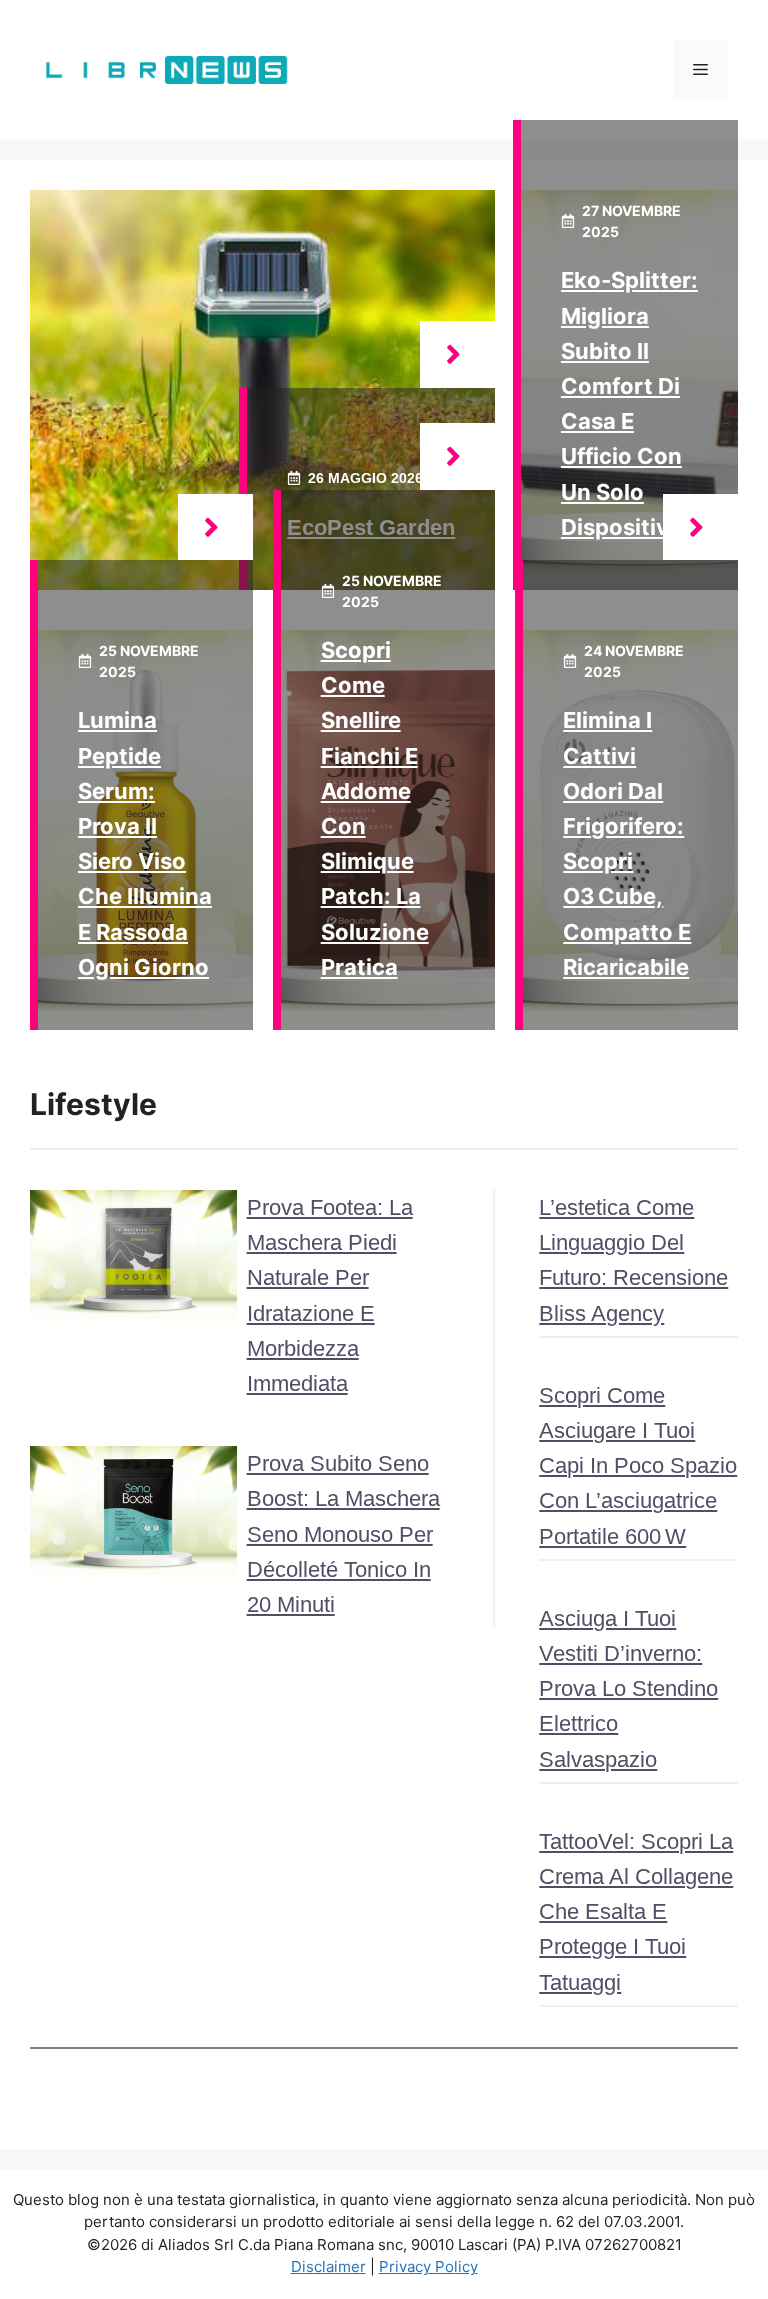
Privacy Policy (428, 2266)
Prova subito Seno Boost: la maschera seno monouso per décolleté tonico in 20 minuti (343, 1534)
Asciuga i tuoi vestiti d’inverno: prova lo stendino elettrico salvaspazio (628, 1689)
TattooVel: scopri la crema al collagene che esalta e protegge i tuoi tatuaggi (636, 1912)
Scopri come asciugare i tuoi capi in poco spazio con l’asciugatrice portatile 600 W (638, 1466)
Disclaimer (328, 2266)
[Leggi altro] (457, 354)
